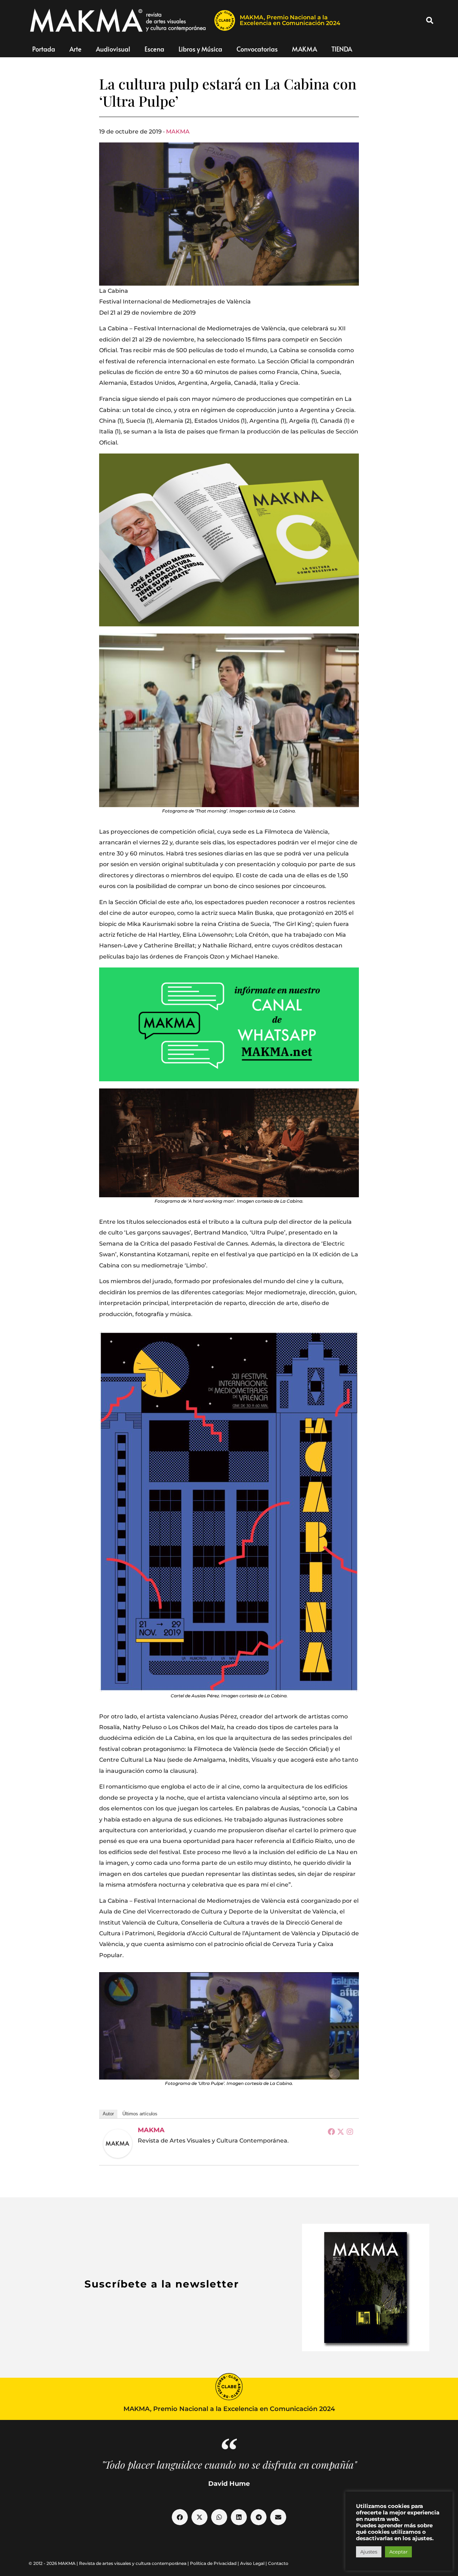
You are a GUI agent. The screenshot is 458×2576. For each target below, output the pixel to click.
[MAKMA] (118, 2144)
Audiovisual (113, 49)
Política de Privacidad (213, 2563)
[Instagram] (350, 2131)
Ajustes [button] (369, 2552)
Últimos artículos (140, 2114)
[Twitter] (341, 2131)
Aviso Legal (252, 2563)
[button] (430, 20)
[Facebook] (331, 2131)
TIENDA (342, 49)
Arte (75, 49)
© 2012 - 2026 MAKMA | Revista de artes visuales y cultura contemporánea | (109, 2563)
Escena (154, 49)
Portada (44, 49)
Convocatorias (257, 49)
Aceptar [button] (398, 2552)
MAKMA (304, 49)
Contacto (278, 2563)
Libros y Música (200, 49)
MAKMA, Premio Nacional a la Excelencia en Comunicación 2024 (290, 20)
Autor (108, 2114)
